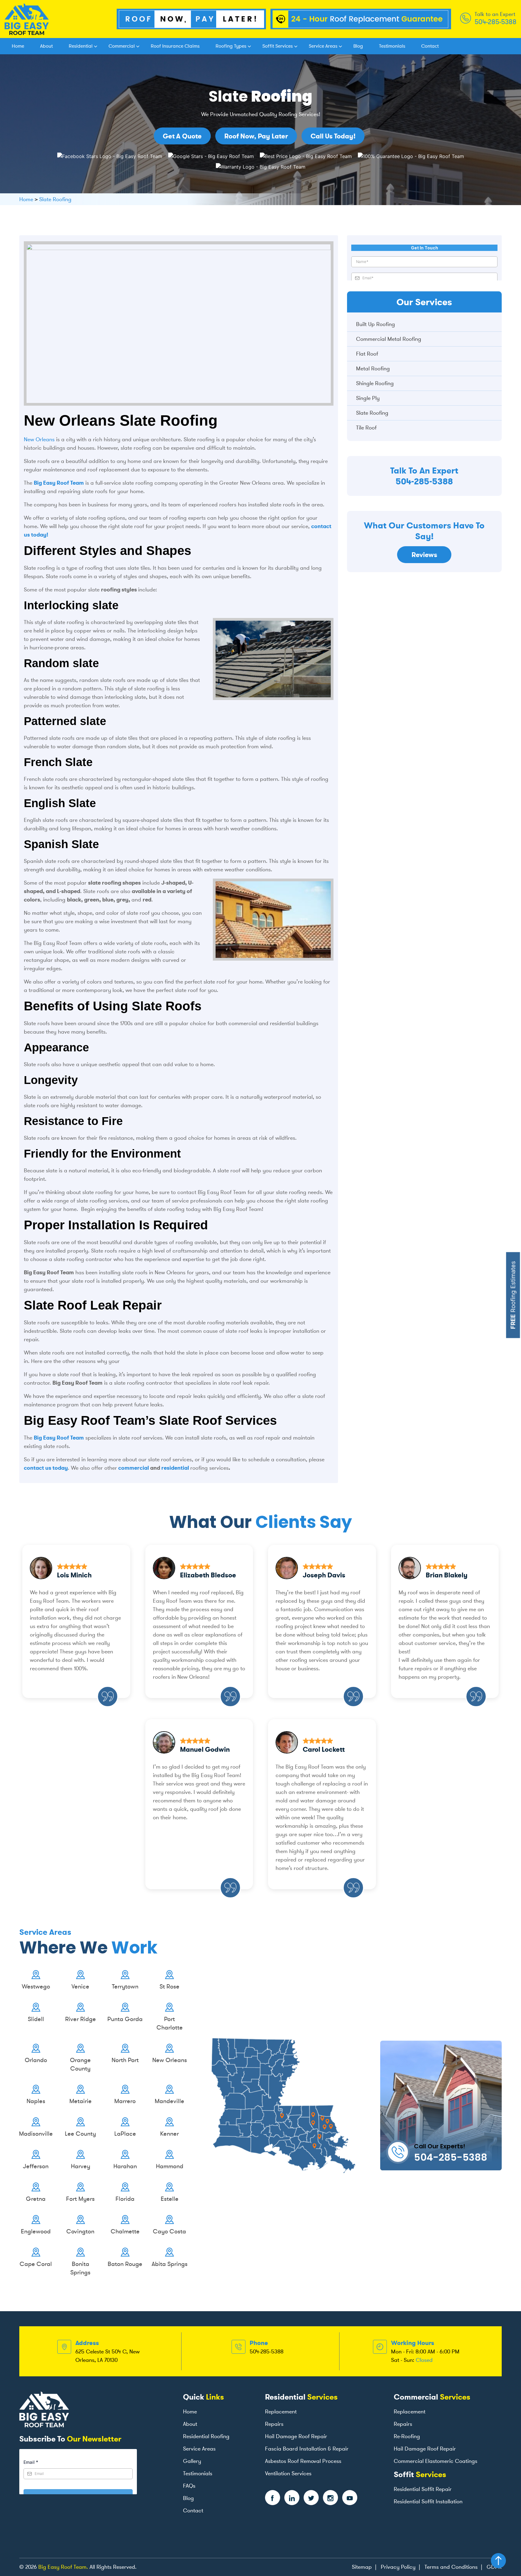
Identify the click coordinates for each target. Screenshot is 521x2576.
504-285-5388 (496, 22)
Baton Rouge (125, 2264)
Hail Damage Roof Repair (296, 2436)
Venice (80, 1986)
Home (18, 46)
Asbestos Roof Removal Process (303, 2461)
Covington (80, 2231)
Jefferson (36, 2166)
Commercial (122, 46)
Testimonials (392, 46)
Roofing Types (231, 46)
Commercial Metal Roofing (389, 339)
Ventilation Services (288, 2473)
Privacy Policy (398, 2567)
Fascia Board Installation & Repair (307, 2449)
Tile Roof (366, 428)
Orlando (36, 2060)
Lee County (80, 2134)
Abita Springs (170, 2264)
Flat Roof (367, 354)
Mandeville (169, 2101)
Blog (358, 46)
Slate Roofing (372, 413)
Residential (81, 46)
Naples (36, 2101)
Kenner (169, 2134)
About (46, 46)
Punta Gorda (125, 2019)
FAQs (189, 2486)
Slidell (36, 2019)
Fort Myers (80, 2199)
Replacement (281, 2412)
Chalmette (125, 2231)
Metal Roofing (373, 369)
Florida (125, 2199)
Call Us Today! (333, 136)
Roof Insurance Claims (175, 46)
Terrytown (125, 1986)
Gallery (192, 2461)
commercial (133, 1468)
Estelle (170, 2199)
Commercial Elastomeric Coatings (436, 2461)
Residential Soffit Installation (428, 2502)
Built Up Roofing (376, 324)
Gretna (36, 2199)
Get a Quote (182, 136)
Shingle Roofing (375, 383)
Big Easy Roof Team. (63, 2567)
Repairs (274, 2424)
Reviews (424, 555)
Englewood (36, 2231)
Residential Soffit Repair (423, 2489)
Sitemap (362, 2567)
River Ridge (81, 2019)
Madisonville (36, 2134)
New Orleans (39, 439)
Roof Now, (256, 136)
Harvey (81, 2166)
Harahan (125, 2166)
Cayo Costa (169, 2231)
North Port (125, 2060)
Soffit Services (278, 46)
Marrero (125, 2101)
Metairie (81, 2101)
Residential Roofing (206, 2436)
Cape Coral (36, 2264)
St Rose (169, 1986)
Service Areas (323, 46)
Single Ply (368, 398)
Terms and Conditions (451, 2567)
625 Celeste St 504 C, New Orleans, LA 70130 (107, 2356)
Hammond (170, 2166)
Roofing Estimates (513, 1295)
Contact (430, 46)
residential (176, 1468)
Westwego (36, 1986)
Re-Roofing (407, 2436)
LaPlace (125, 2134)
